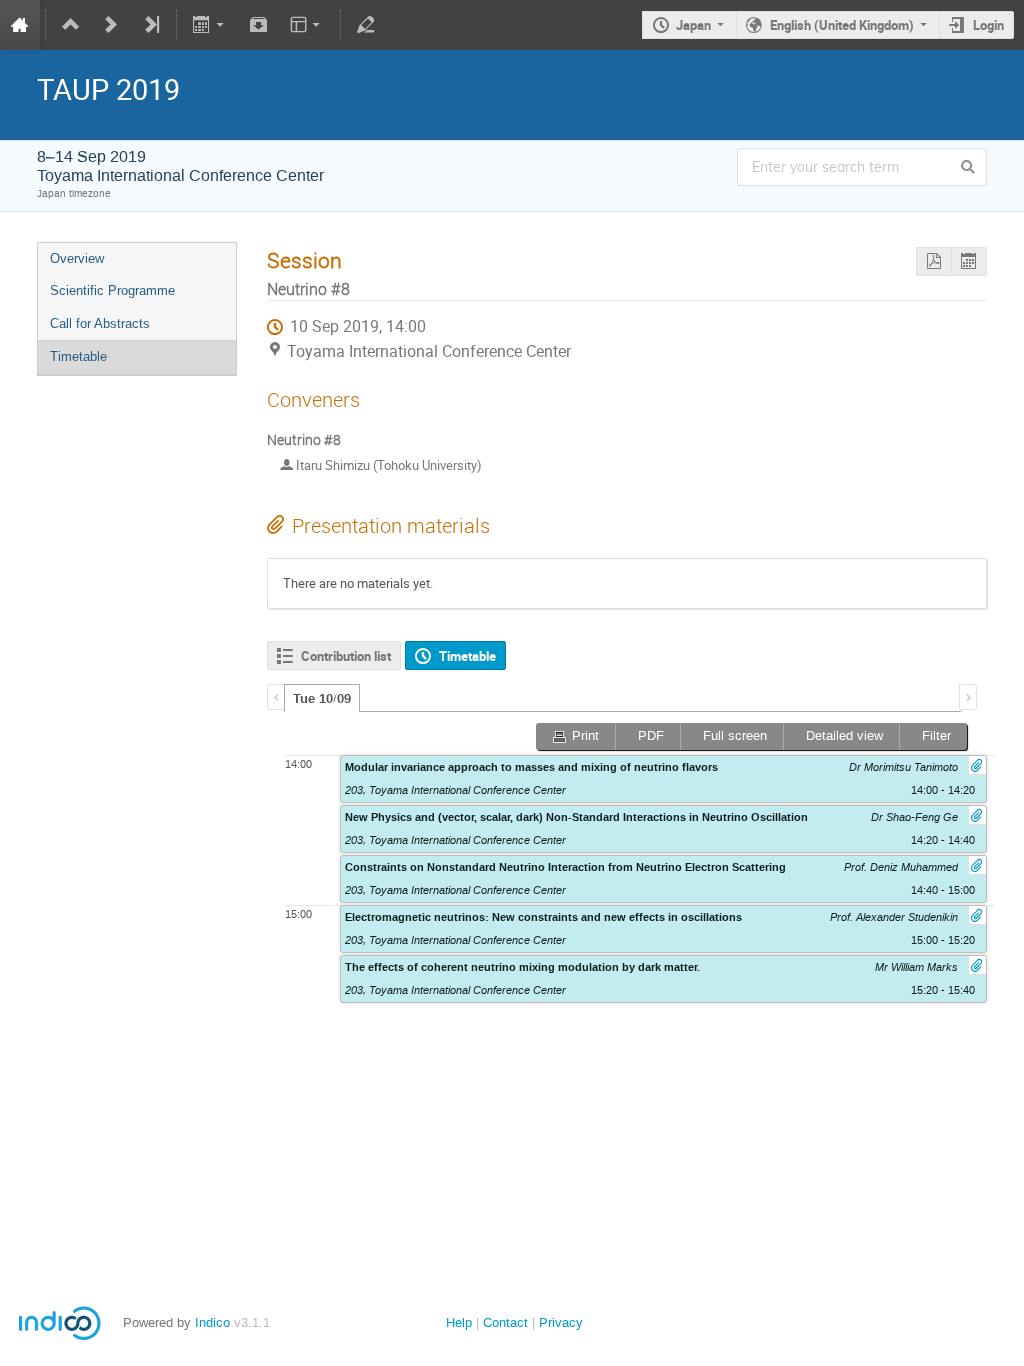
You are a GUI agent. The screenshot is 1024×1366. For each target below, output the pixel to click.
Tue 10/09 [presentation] (322, 699)
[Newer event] (111, 25)
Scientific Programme (112, 290)
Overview (77, 258)
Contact (505, 1322)
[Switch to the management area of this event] (366, 25)
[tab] (322, 698)
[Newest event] (151, 25)
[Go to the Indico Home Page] (20, 25)
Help (459, 1322)
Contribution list (346, 656)
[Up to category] (71, 25)
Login (988, 25)
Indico (212, 1322)
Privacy (561, 1322)
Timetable (78, 356)
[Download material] (258, 25)
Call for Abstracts (100, 323)
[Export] (210, 25)
